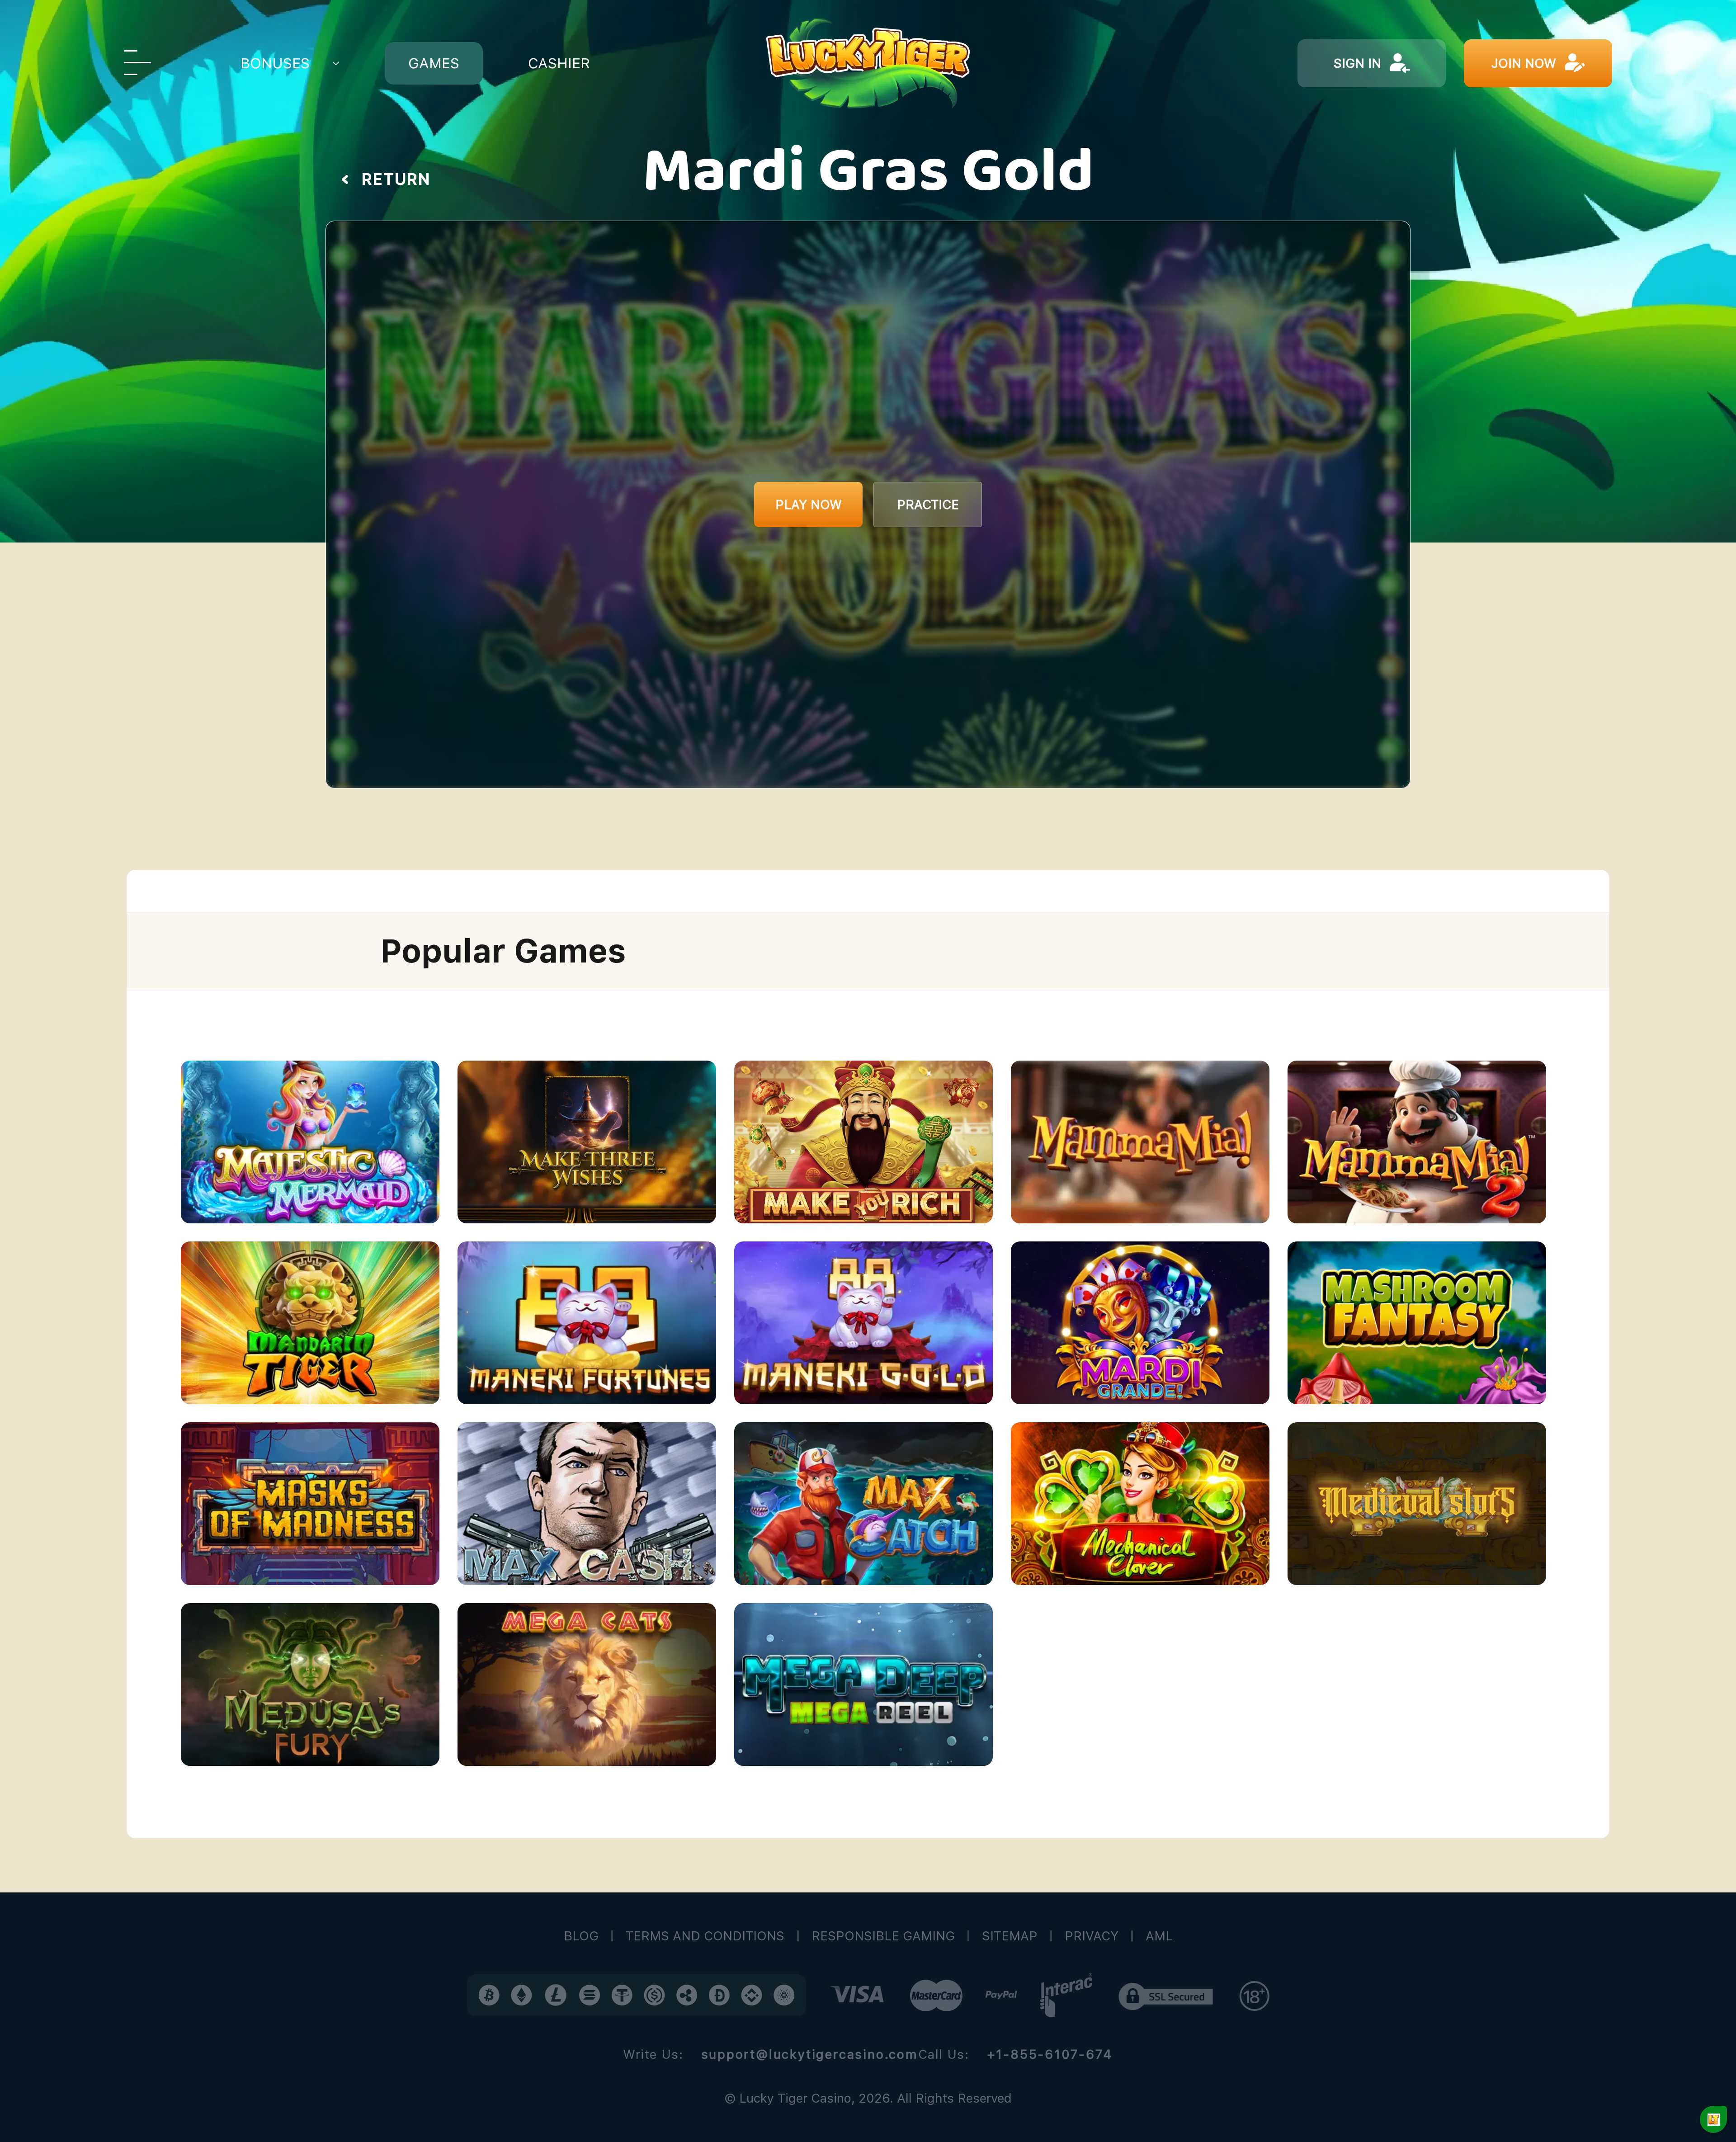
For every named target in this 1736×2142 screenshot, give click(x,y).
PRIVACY (1092, 1936)
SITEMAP (1010, 1936)
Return (396, 179)
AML (1159, 1936)
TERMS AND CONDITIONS (705, 1936)
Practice (928, 505)
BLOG (581, 1936)
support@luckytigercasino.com (810, 2054)
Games (434, 63)
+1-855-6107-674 (1050, 2054)
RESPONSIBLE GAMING (883, 1936)
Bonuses (275, 63)
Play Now (809, 505)
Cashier (559, 63)
